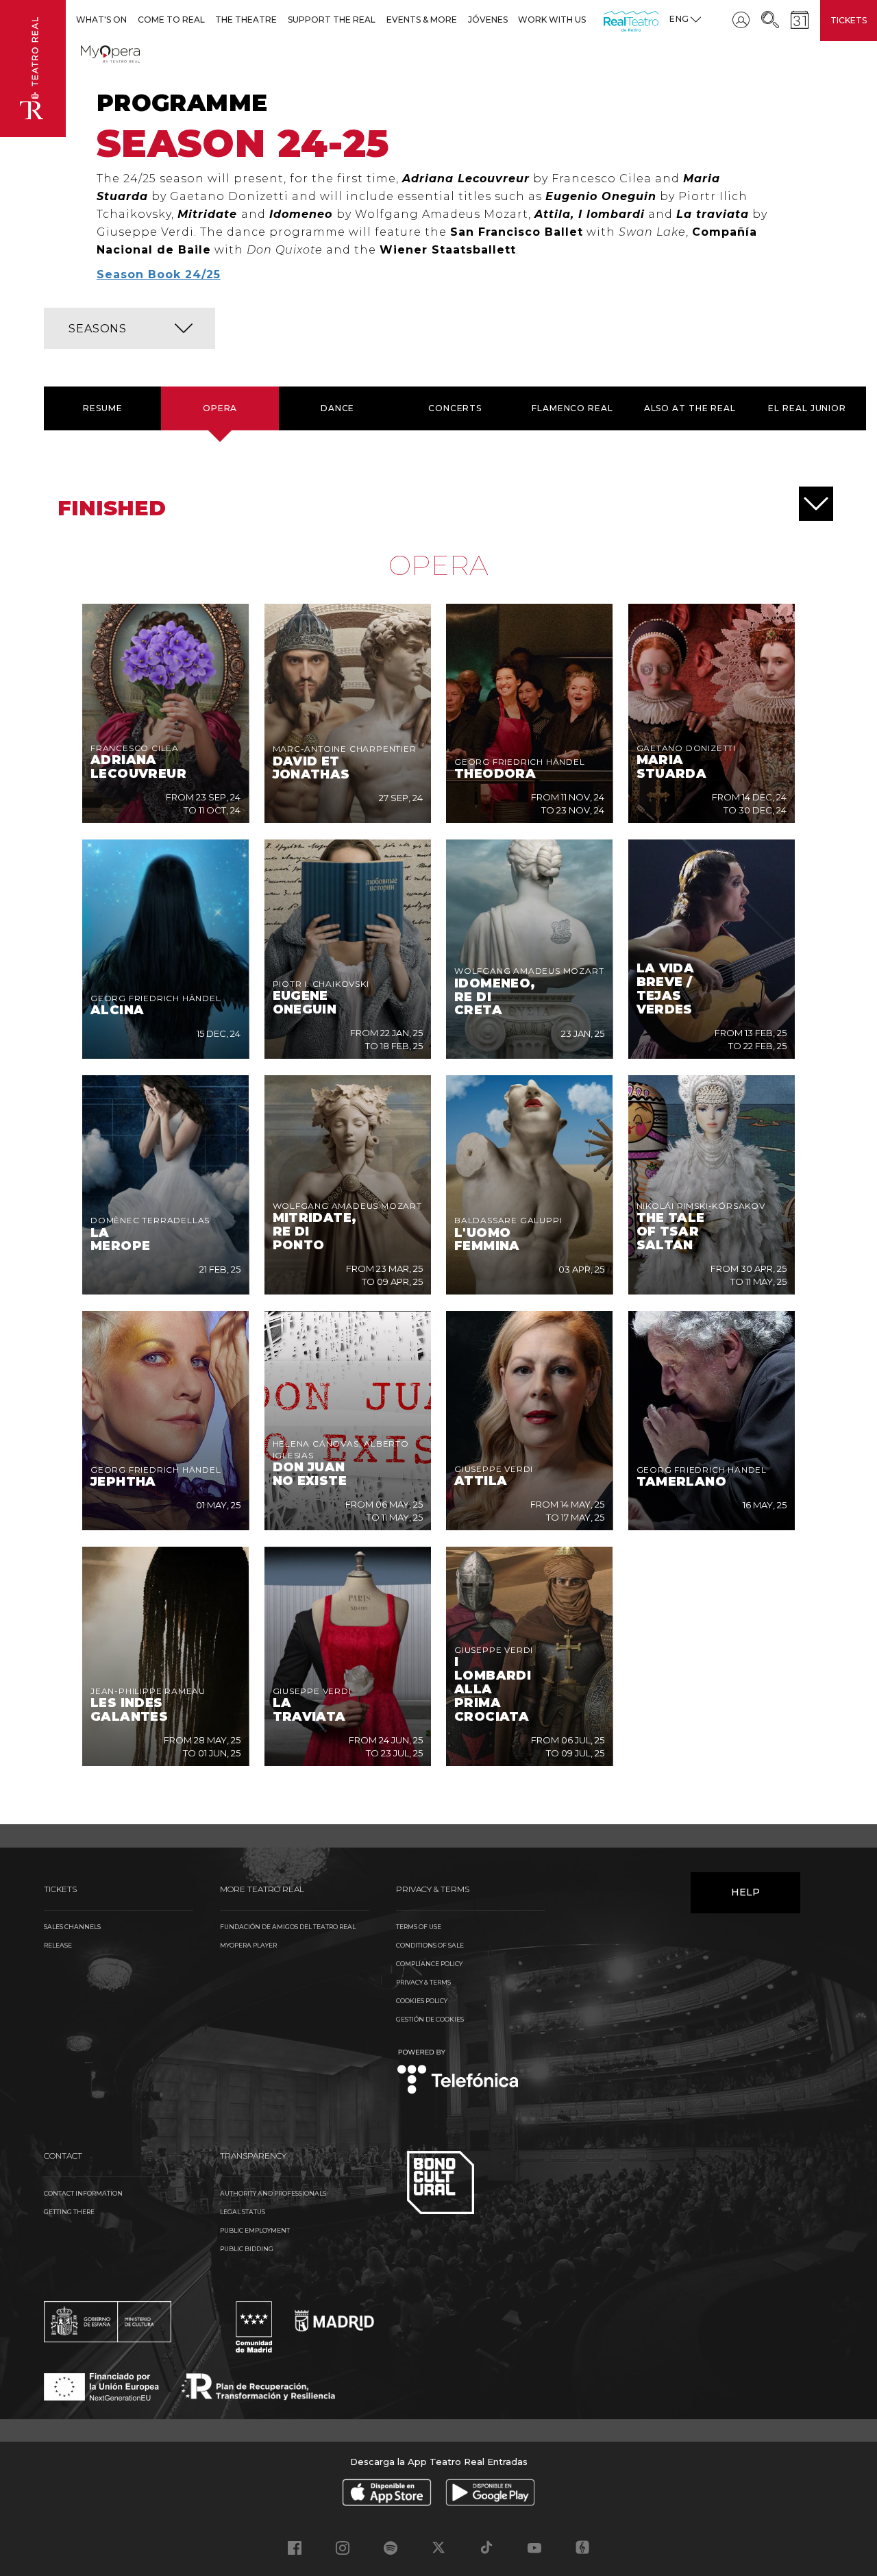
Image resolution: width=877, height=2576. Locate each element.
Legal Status (243, 2212)
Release (58, 1945)
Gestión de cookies (430, 2019)
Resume (102, 408)
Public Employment (255, 2230)
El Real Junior (807, 408)
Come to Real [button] (171, 20)
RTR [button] (606, 20)
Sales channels (72, 1927)
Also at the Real (690, 408)
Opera (220, 408)
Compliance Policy (429, 1964)
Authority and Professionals (273, 2193)
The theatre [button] (246, 20)
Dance (338, 408)
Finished (112, 508)
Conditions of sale (430, 1945)
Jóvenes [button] (488, 20)
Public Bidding (247, 2249)
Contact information (83, 2193)
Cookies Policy (422, 2001)
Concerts (455, 408)
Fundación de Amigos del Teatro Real (288, 1927)
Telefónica (458, 2073)
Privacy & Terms (423, 1982)
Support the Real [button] (332, 20)
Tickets (849, 20)
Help (745, 1892)
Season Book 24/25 (159, 274)
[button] (129, 328)
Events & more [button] (422, 20)
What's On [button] (101, 20)
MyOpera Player (248, 1945)
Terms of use (419, 1927)
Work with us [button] (552, 20)
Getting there (69, 2212)
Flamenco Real (572, 408)
